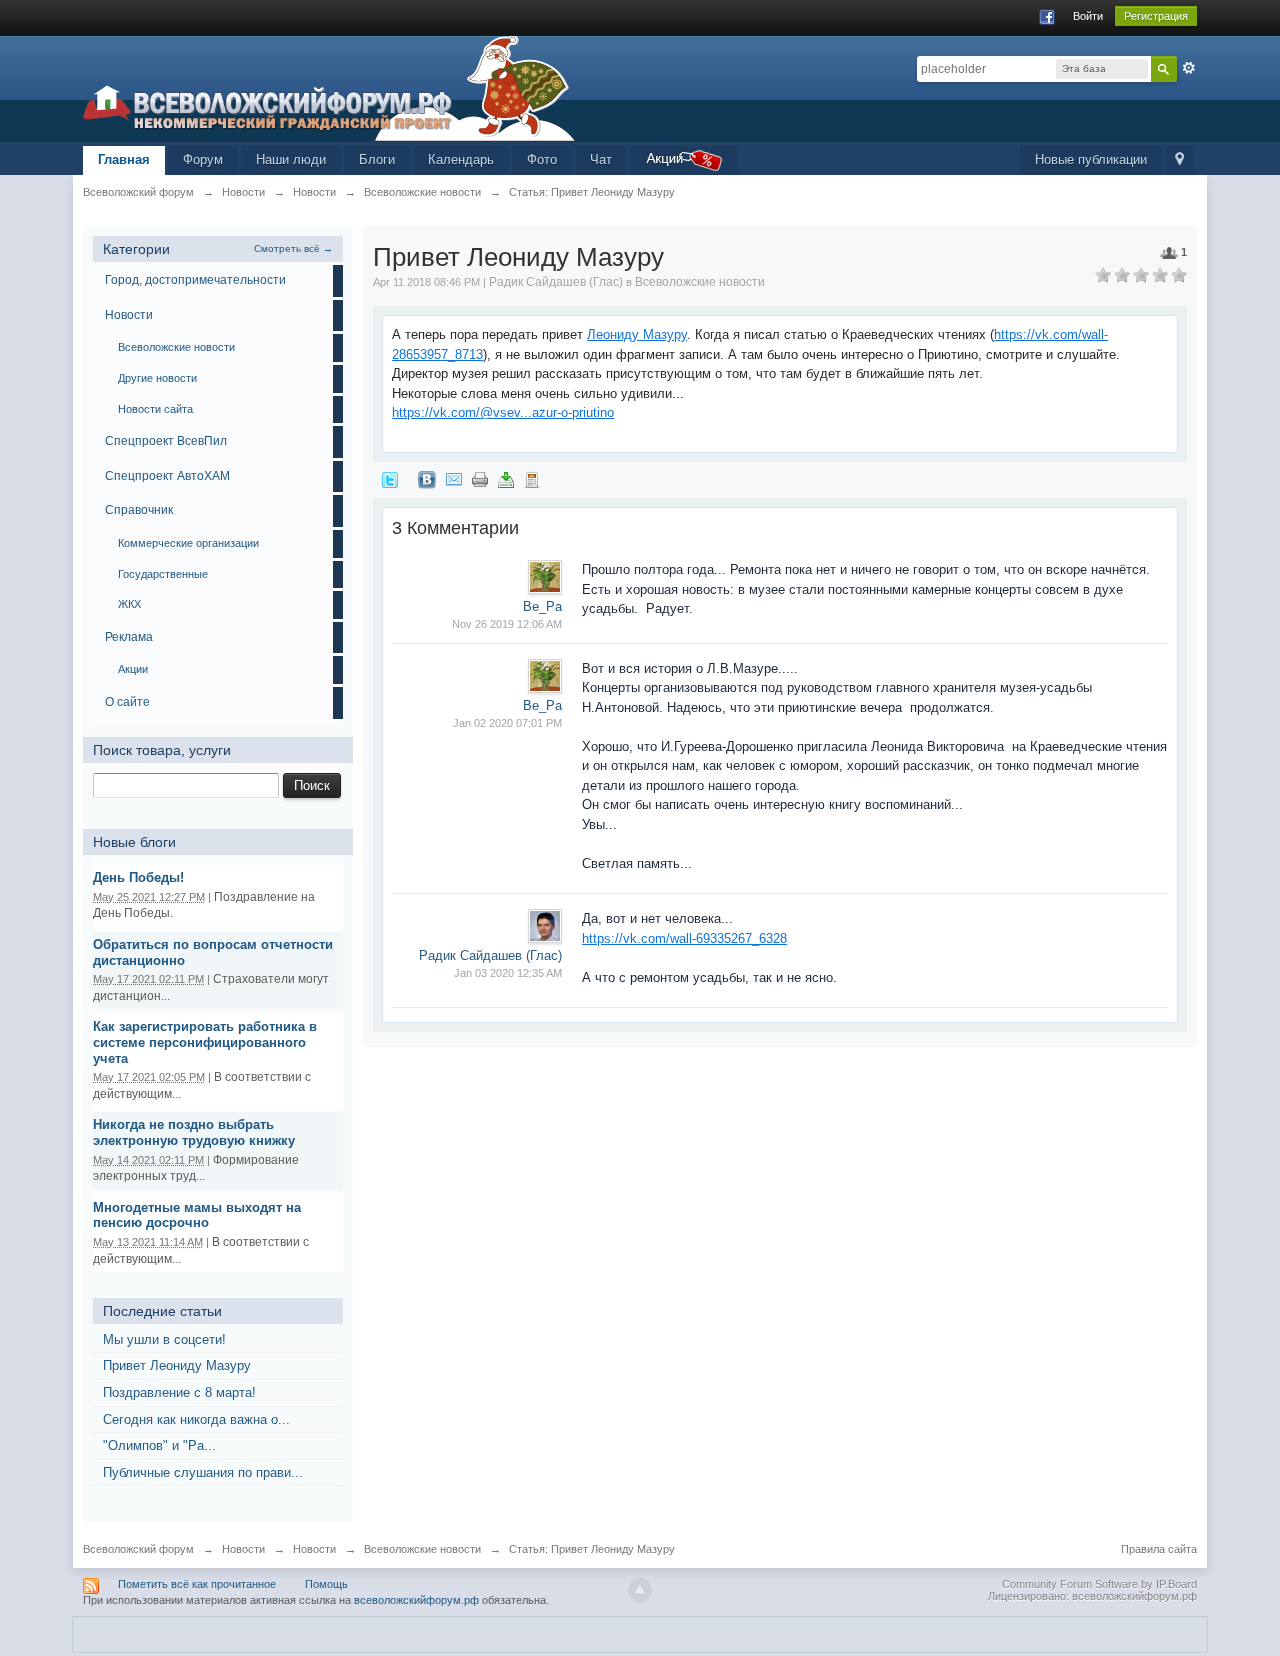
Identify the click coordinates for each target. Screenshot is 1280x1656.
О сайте (127, 702)
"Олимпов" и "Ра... (159, 1445)
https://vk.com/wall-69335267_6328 (684, 938)
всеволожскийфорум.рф (416, 1600)
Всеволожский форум (138, 1549)
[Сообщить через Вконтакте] (427, 478)
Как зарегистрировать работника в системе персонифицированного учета (205, 1042)
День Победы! (138, 877)
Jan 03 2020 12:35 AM (508, 973)
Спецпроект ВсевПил (166, 441)
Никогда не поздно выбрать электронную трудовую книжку (194, 1132)
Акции (133, 669)
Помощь (326, 1584)
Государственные (163, 574)
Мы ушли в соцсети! (164, 1339)
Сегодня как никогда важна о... (196, 1419)
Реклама (129, 637)
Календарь (461, 159)
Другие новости (157, 378)
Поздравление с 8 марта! (179, 1392)
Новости (129, 315)
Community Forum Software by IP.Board (1099, 1584)
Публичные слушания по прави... (203, 1472)
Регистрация (1156, 16)
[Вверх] (640, 1590)
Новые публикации (1091, 159)
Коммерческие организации (188, 543)
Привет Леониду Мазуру (177, 1365)
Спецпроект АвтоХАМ (167, 476)
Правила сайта (1159, 1549)
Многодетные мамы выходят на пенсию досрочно (197, 1215)
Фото (542, 159)
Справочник (139, 510)
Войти (1088, 16)
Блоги (377, 159)
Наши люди (291, 159)
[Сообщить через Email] (454, 478)
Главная (124, 159)
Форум (203, 159)
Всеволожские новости (176, 347)
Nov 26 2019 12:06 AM (507, 624)
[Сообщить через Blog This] (532, 478)
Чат (601, 159)
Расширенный (1189, 68)
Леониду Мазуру (637, 334)
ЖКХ (129, 604)
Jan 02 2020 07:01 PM (507, 723)
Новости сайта (155, 409)
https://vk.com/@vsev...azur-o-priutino (503, 412)
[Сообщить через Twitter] (390, 478)
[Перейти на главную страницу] (329, 87)
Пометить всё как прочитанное (197, 1584)
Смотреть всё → (293, 248)
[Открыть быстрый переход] (1179, 160)
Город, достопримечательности (195, 280)
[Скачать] (506, 478)
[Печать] (480, 478)
